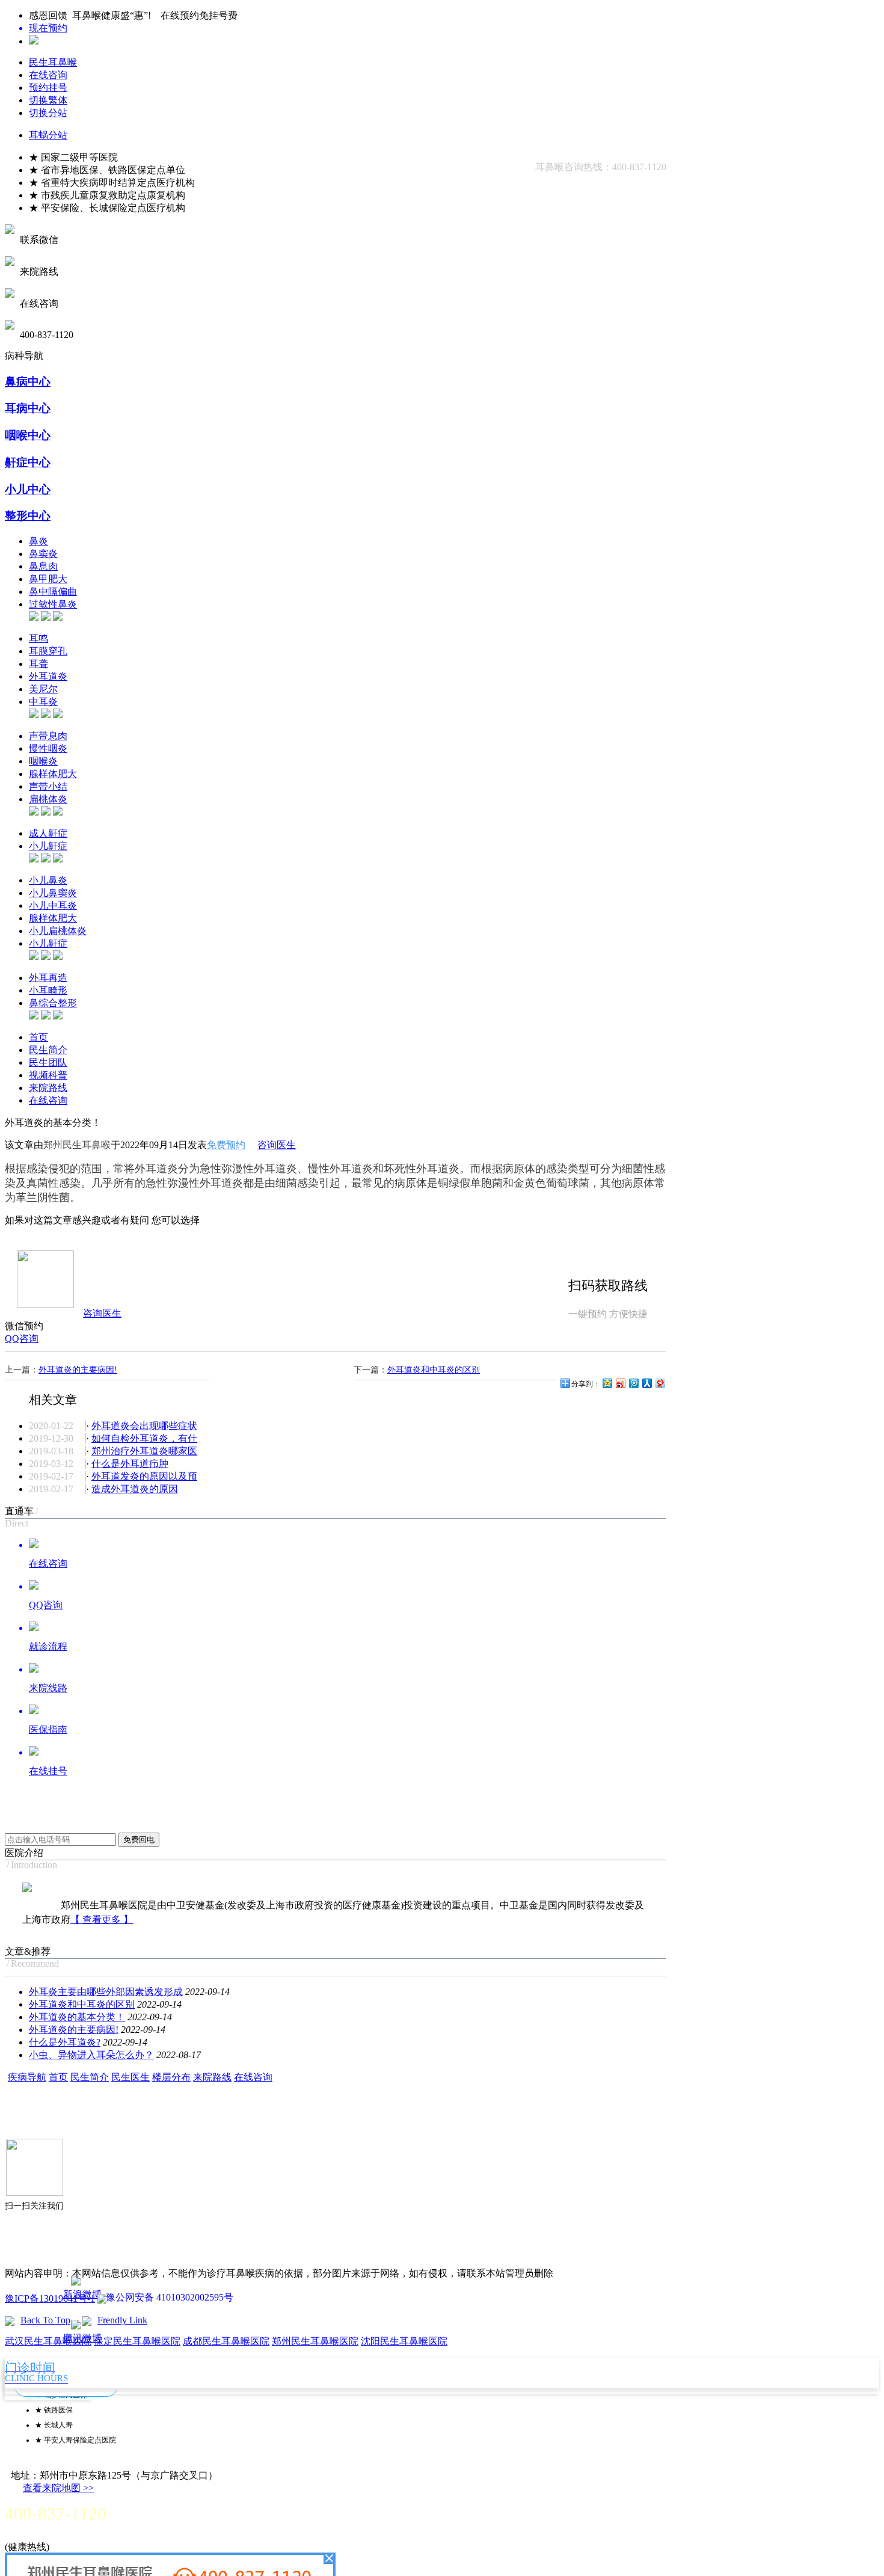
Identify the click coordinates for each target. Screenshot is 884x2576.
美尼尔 (43, 689)
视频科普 (48, 1075)
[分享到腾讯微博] (633, 1383)
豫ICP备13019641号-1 (50, 2298)
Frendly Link (122, 2320)
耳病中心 (28, 408)
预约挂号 (48, 88)
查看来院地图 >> (58, 2488)
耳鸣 (38, 638)
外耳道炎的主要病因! (78, 1370)
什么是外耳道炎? (65, 2042)
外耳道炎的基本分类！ (77, 2017)
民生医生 (130, 2077)
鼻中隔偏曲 (53, 592)
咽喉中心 (28, 435)
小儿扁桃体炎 (58, 931)
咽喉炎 (43, 761)
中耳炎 (43, 702)
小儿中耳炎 (53, 905)
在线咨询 (48, 75)
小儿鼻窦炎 (53, 893)
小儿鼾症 (48, 846)
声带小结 (48, 786)
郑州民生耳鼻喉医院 (315, 2341)
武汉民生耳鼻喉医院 (48, 2341)
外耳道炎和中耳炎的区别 (434, 1370)
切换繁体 (48, 100)
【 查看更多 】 (102, 1920)
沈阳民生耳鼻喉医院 (404, 2341)
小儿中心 (28, 489)
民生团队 (48, 1062)
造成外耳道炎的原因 (135, 1489)
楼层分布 (171, 2077)
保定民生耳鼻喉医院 (137, 2341)
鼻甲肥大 (48, 579)
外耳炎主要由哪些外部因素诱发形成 (106, 1992)
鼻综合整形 (53, 1003)
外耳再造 (48, 978)
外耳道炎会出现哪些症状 (144, 1426)
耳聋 (38, 664)
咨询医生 (277, 1145)
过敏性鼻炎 (53, 604)
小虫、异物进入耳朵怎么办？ (91, 2055)
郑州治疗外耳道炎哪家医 (144, 1451)
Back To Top (45, 2320)
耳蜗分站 (48, 135)
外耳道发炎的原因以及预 (144, 1476)
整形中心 (28, 516)
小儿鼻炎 (48, 880)
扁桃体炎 (48, 799)
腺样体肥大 (53, 774)
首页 (38, 1037)
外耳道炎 (48, 676)
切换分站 (48, 113)
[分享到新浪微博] (620, 1383)
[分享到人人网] (646, 1383)
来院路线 (48, 1088)
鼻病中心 (28, 382)
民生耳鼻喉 (53, 62)
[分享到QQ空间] (607, 1383)
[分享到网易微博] (660, 1383)
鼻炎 (38, 541)
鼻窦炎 (43, 554)
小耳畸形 (48, 990)
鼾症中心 (28, 462)
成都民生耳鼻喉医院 (226, 2341)
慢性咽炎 (48, 749)
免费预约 (226, 1145)
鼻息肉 (43, 566)
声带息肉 (48, 736)
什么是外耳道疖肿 (130, 1464)
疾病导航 (27, 2077)
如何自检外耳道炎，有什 (144, 1438)
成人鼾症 (48, 833)
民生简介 (48, 1050)
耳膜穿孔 (48, 651)
